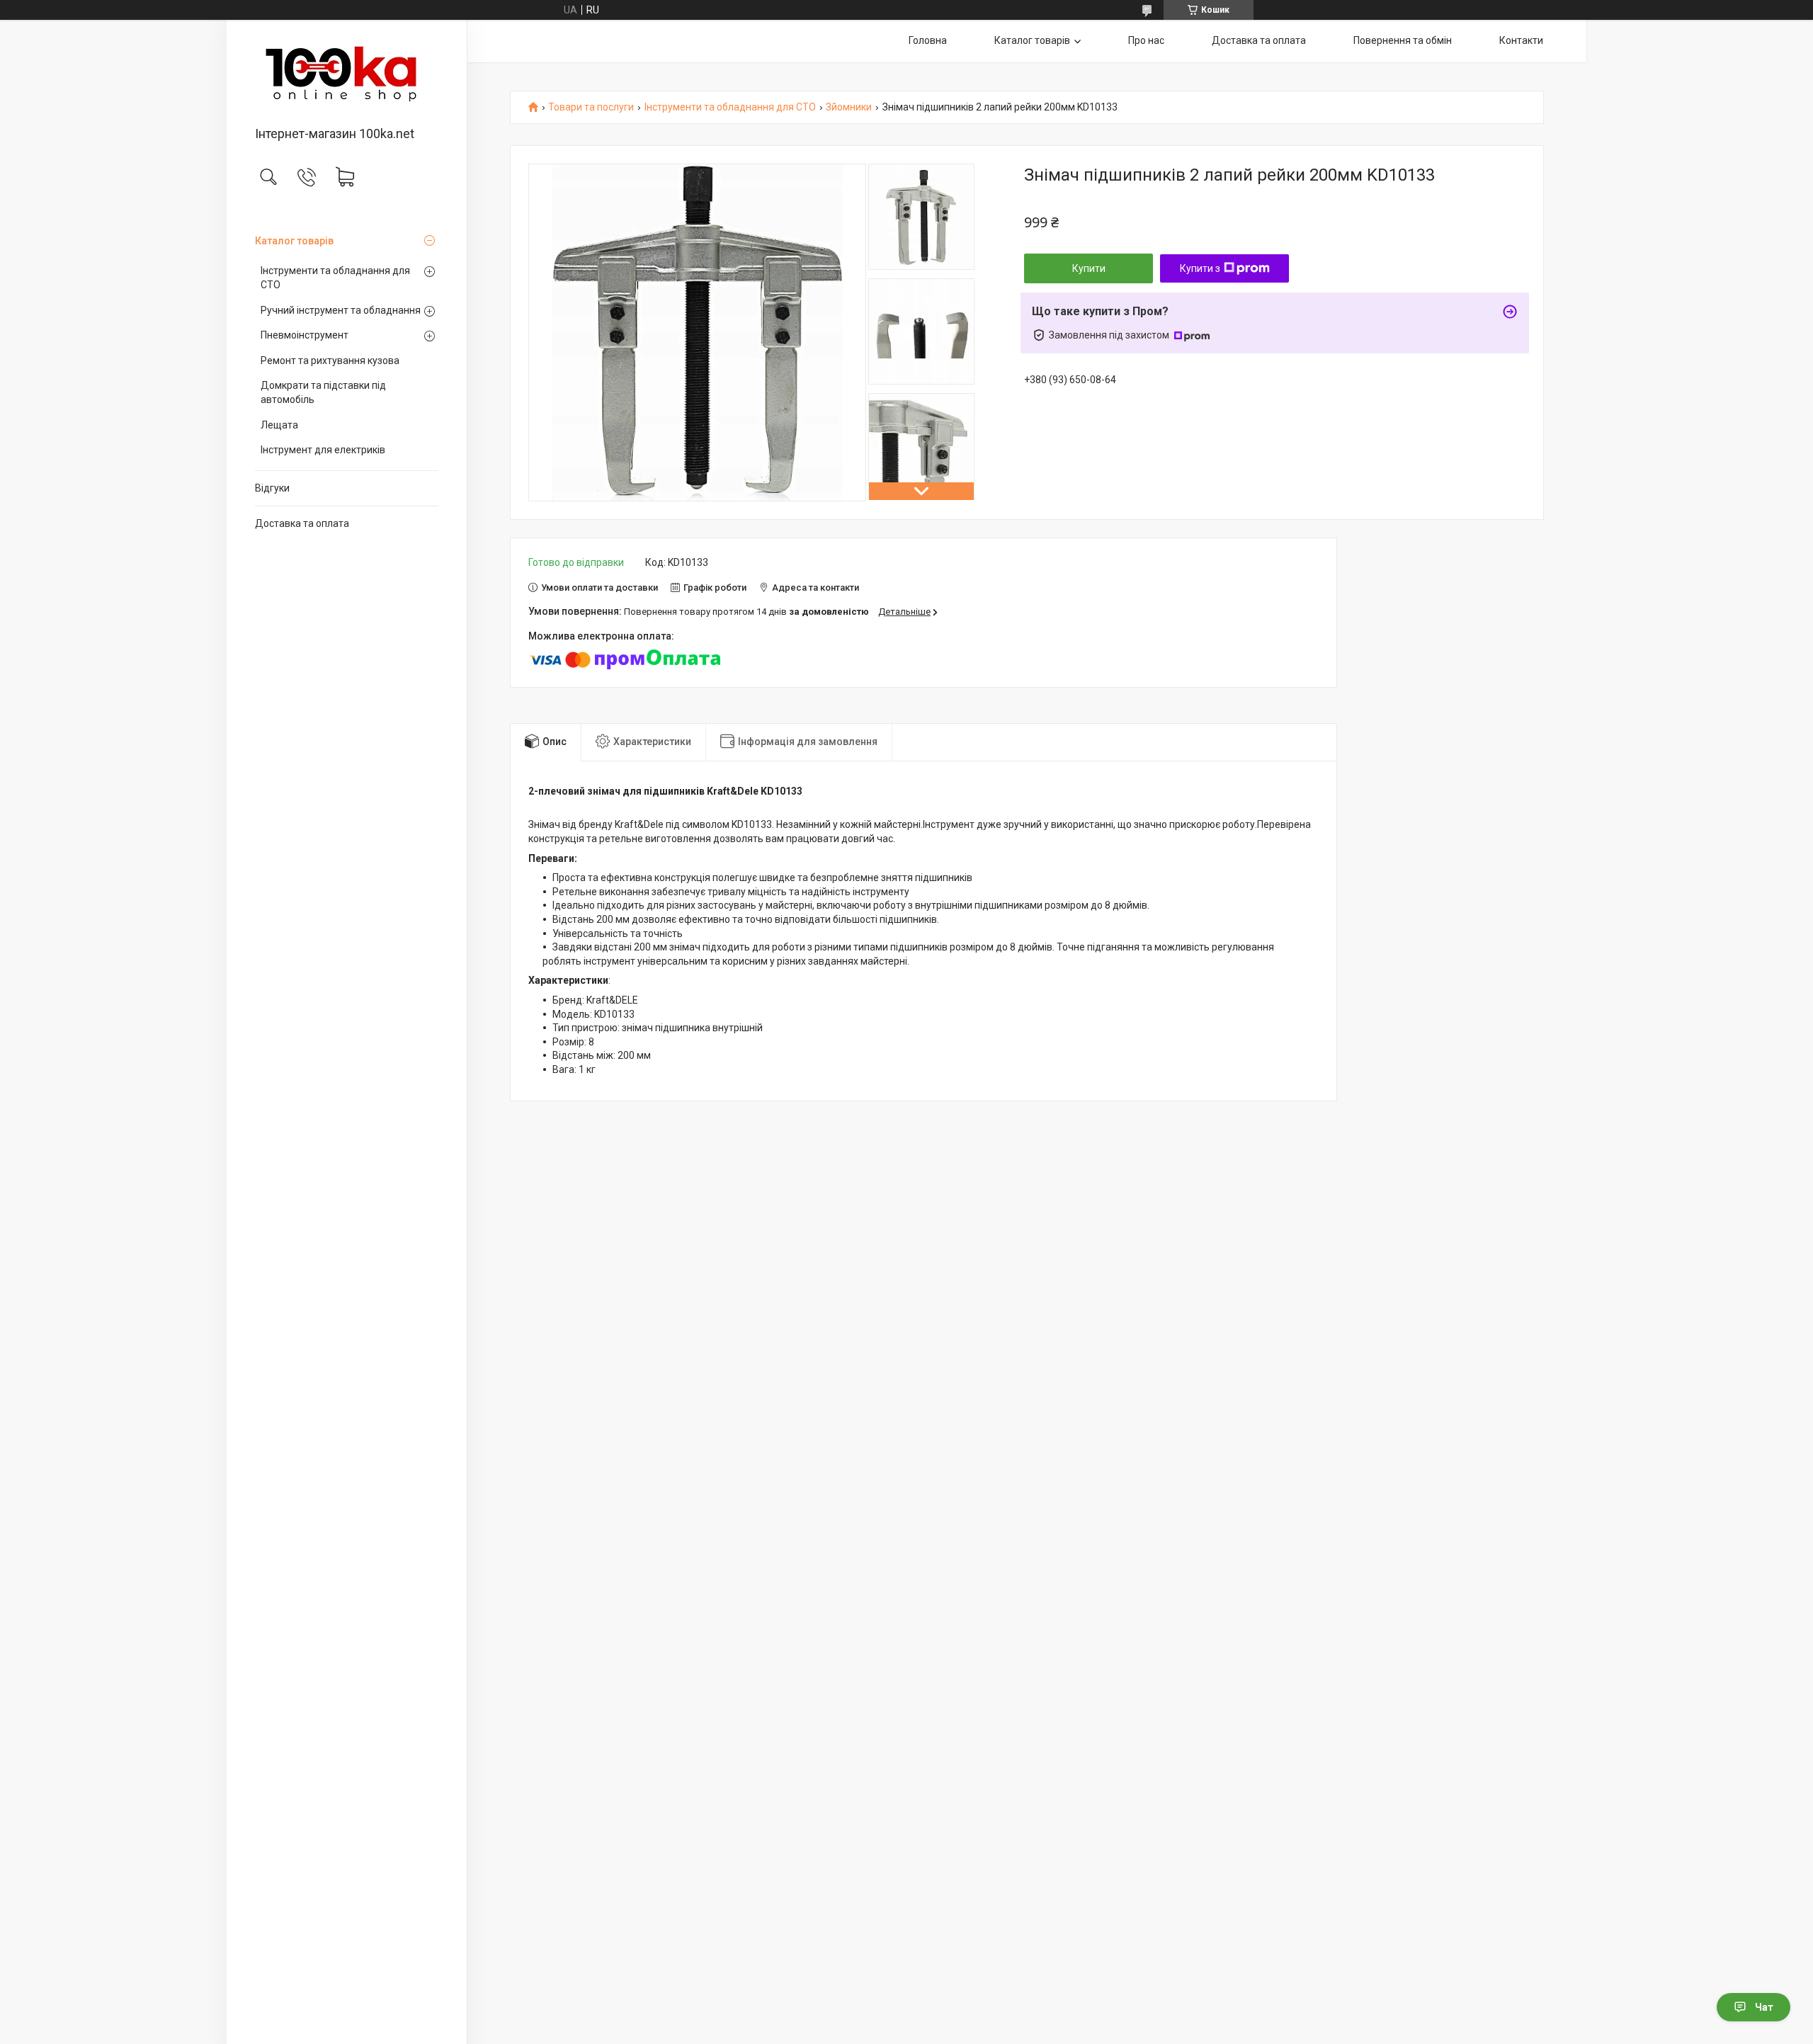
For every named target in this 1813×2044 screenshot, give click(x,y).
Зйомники (849, 107)
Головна (928, 40)
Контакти (1521, 40)
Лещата (279, 425)
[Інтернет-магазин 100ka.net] (347, 74)
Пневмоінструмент (305, 335)
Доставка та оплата (302, 523)
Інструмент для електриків (323, 450)
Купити (1089, 268)
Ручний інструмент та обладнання (341, 310)
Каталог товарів (294, 241)
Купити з (1200, 268)
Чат (1764, 2007)
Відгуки (272, 488)
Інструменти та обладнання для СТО (335, 278)
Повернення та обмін (1403, 40)
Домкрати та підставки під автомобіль (323, 392)
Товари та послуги (591, 107)
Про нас (1146, 40)
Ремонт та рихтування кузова (330, 360)
